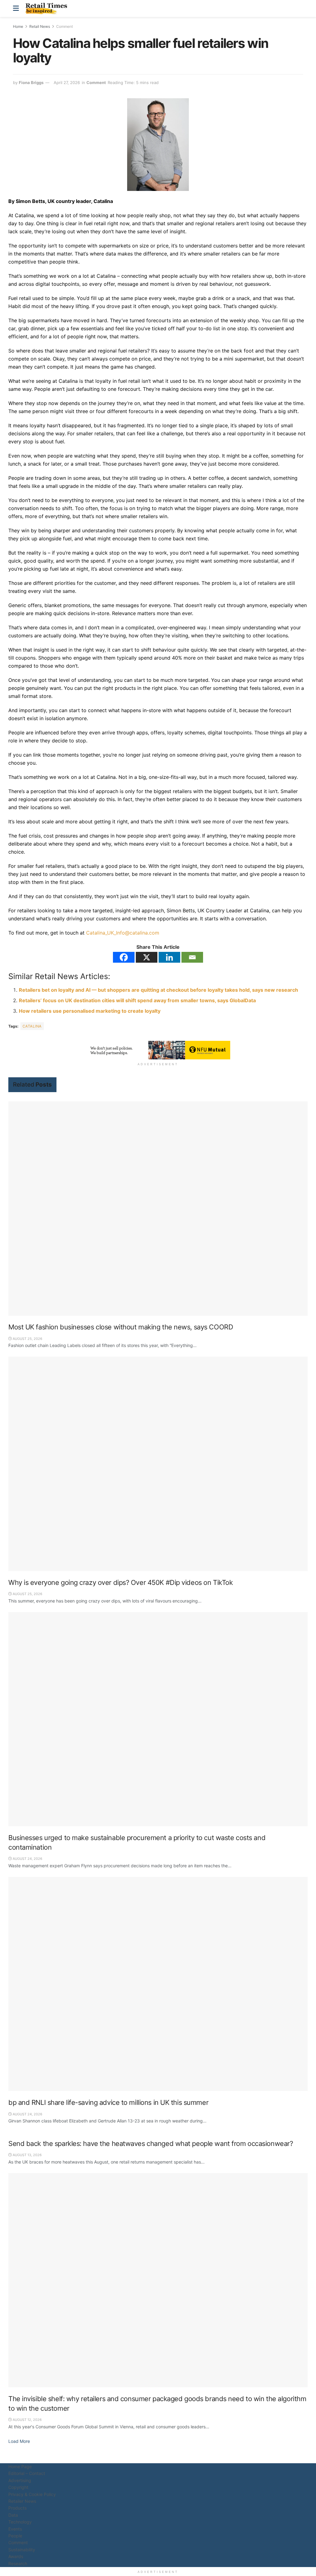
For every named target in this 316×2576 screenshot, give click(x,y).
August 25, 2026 (27, 1339)
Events (15, 2529)
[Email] (192, 957)
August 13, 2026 (27, 2155)
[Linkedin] (169, 957)
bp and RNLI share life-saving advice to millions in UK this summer (108, 2102)
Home (18, 26)
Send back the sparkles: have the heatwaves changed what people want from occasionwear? (151, 2143)
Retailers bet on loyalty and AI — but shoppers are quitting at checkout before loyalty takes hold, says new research (158, 990)
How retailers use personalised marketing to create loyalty (90, 1011)
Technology (20, 2522)
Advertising (20, 2480)
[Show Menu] (16, 8)
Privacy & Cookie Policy (32, 2494)
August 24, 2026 (27, 1859)
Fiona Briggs (31, 82)
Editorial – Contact (27, 2473)
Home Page (20, 2466)
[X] (147, 957)
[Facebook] (124, 957)
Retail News (40, 26)
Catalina (32, 1026)
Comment (64, 26)
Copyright (18, 2487)
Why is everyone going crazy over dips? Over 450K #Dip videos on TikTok (121, 1582)
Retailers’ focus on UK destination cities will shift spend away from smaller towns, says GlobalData (137, 1000)
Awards (16, 2556)
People (15, 2536)
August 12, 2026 (27, 2420)
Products (17, 2508)
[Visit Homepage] (48, 9)
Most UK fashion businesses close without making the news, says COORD (121, 1327)
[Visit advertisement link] (158, 1050)
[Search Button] (300, 8)
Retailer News (22, 2501)
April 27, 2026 (67, 82)
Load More (19, 2441)
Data (13, 2515)
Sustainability (22, 2550)
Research (18, 2563)
